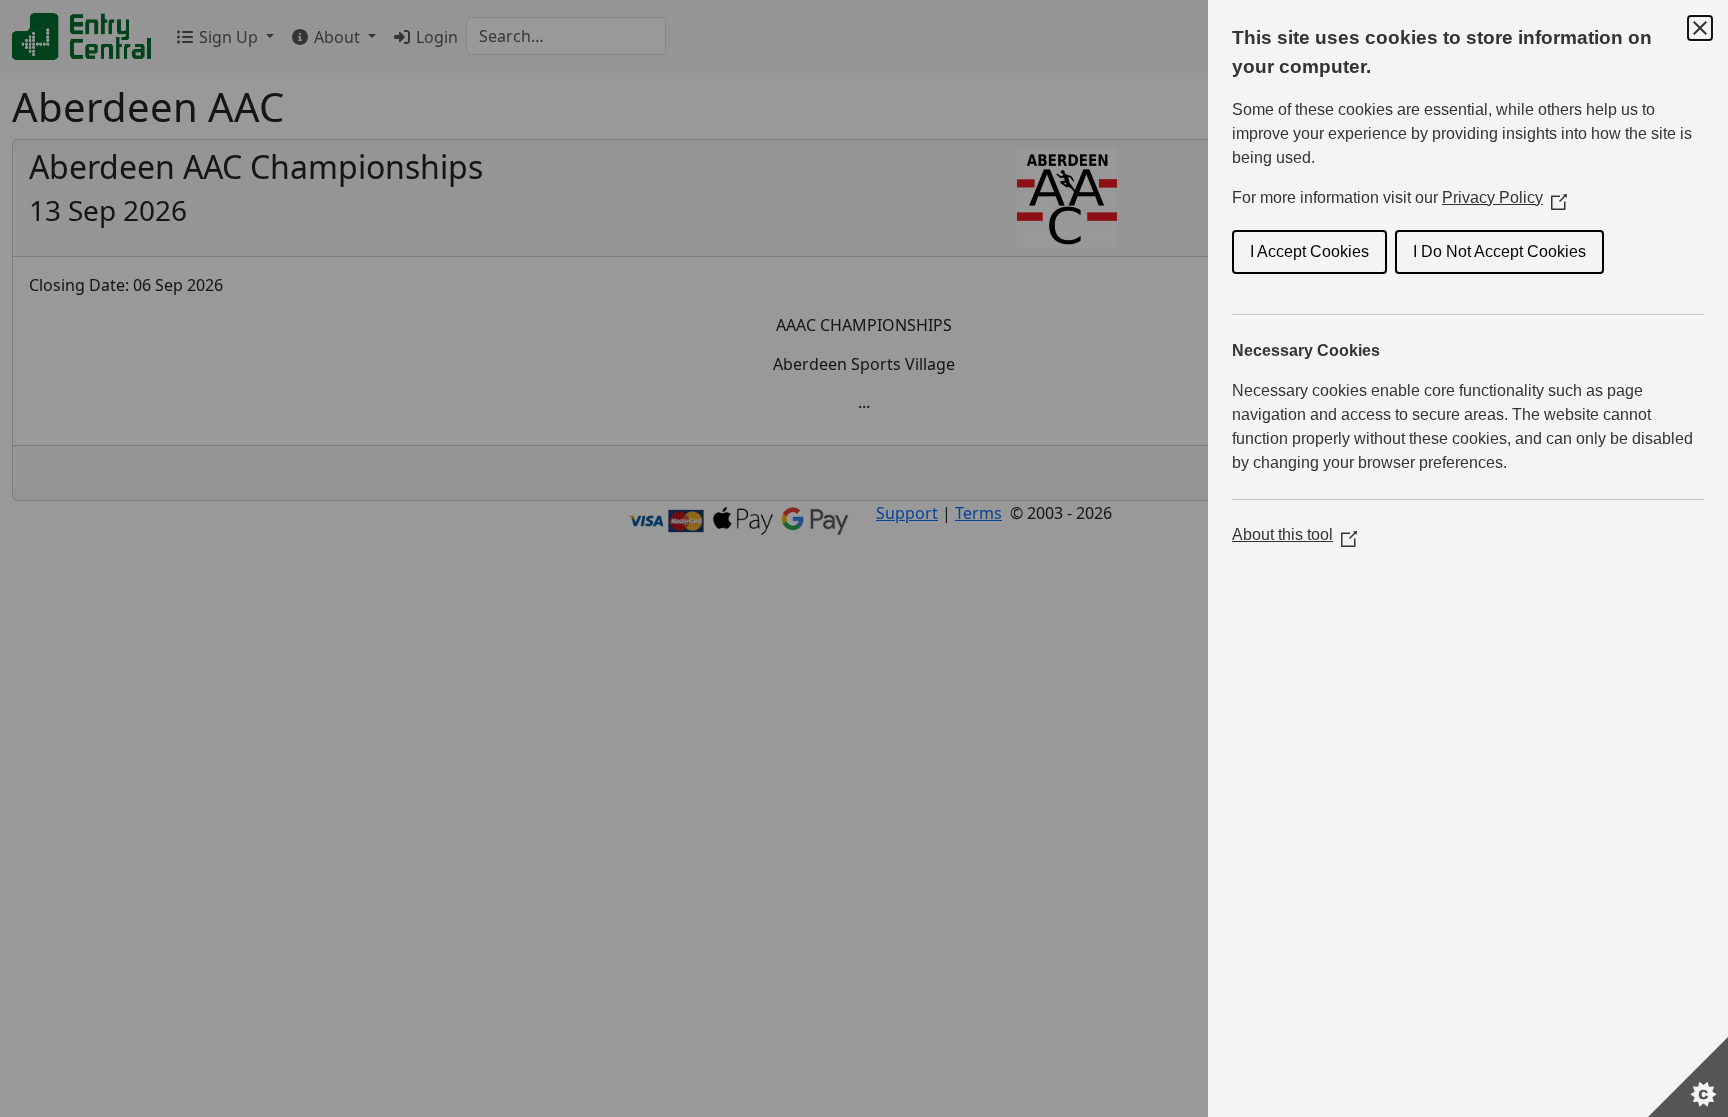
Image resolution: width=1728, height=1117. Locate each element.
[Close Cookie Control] (1700, 28)
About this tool (1294, 534)
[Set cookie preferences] (1688, 1077)
